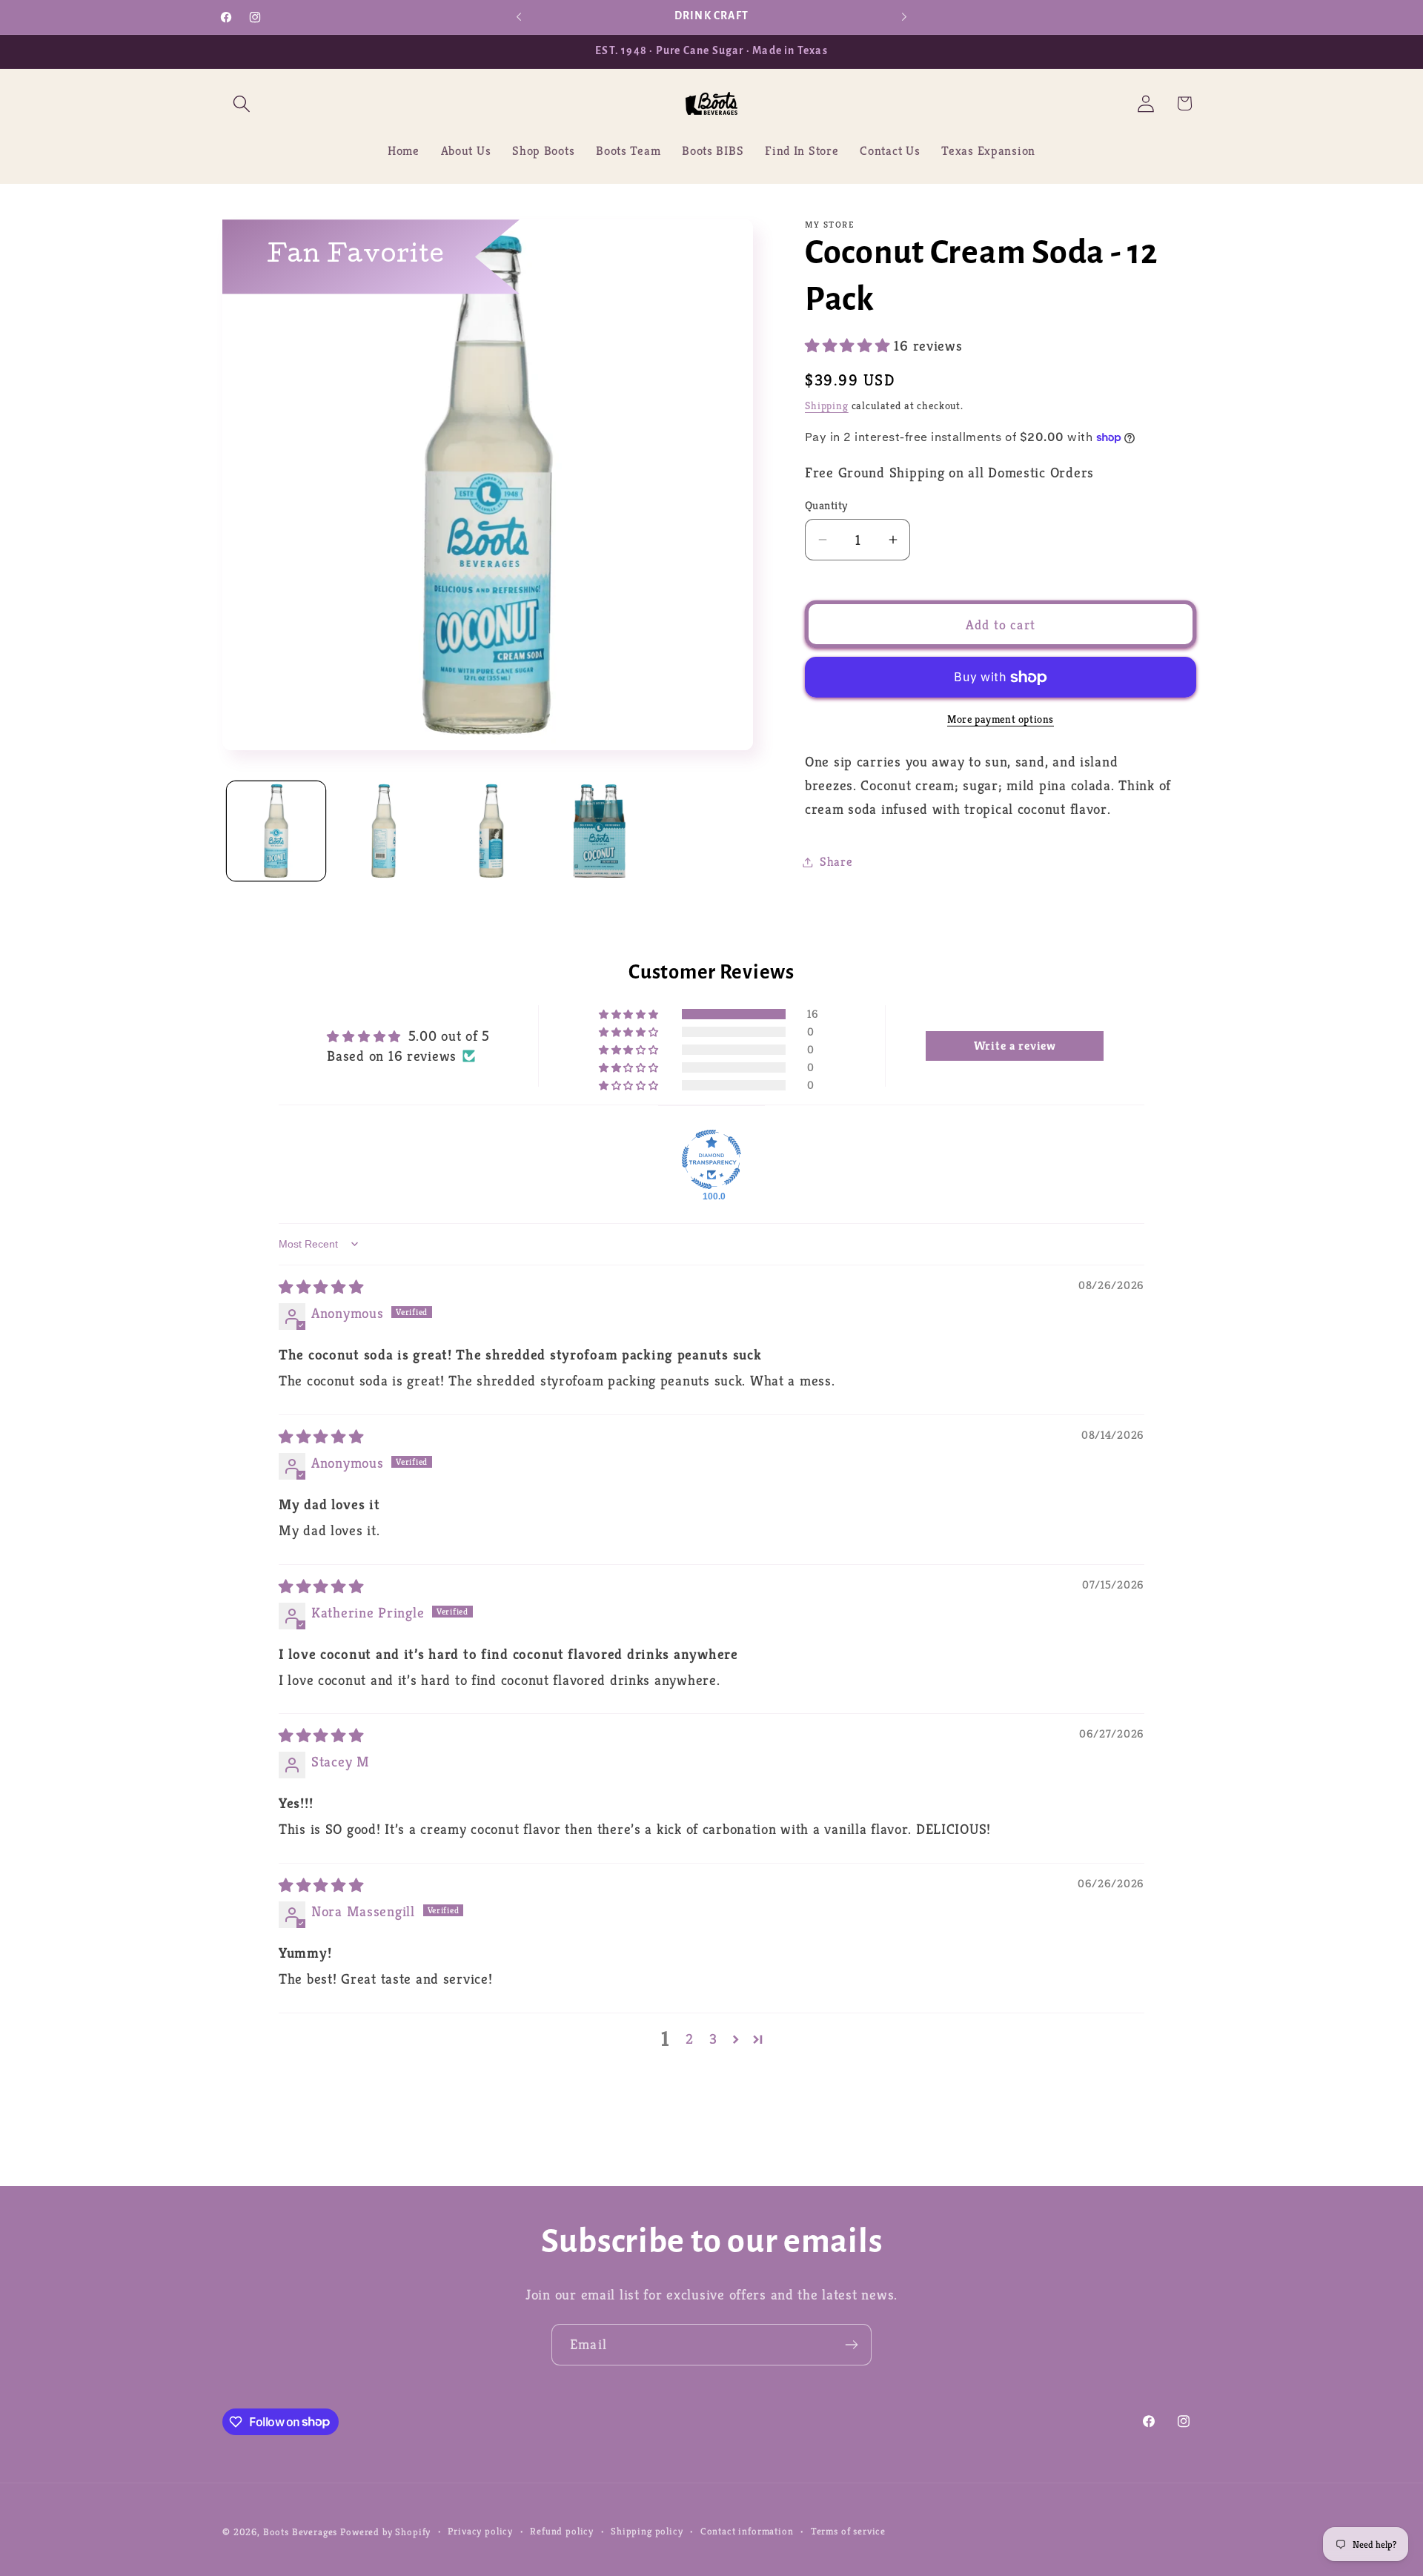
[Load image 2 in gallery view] (384, 831)
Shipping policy (647, 2531)
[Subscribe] (851, 2345)
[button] (242, 103)
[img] (321, 1287)
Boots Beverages (301, 2532)
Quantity (826, 505)
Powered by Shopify (385, 2532)
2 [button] (690, 2039)
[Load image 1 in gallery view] (276, 831)
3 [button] (713, 2039)
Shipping (827, 405)
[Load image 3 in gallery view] (491, 831)
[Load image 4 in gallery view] (599, 831)
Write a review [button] (1015, 1046)
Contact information (747, 2531)
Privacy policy (480, 2531)
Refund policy (562, 2531)
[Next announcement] (904, 17)
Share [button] (836, 862)
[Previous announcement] (519, 17)
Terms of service (848, 2531)
